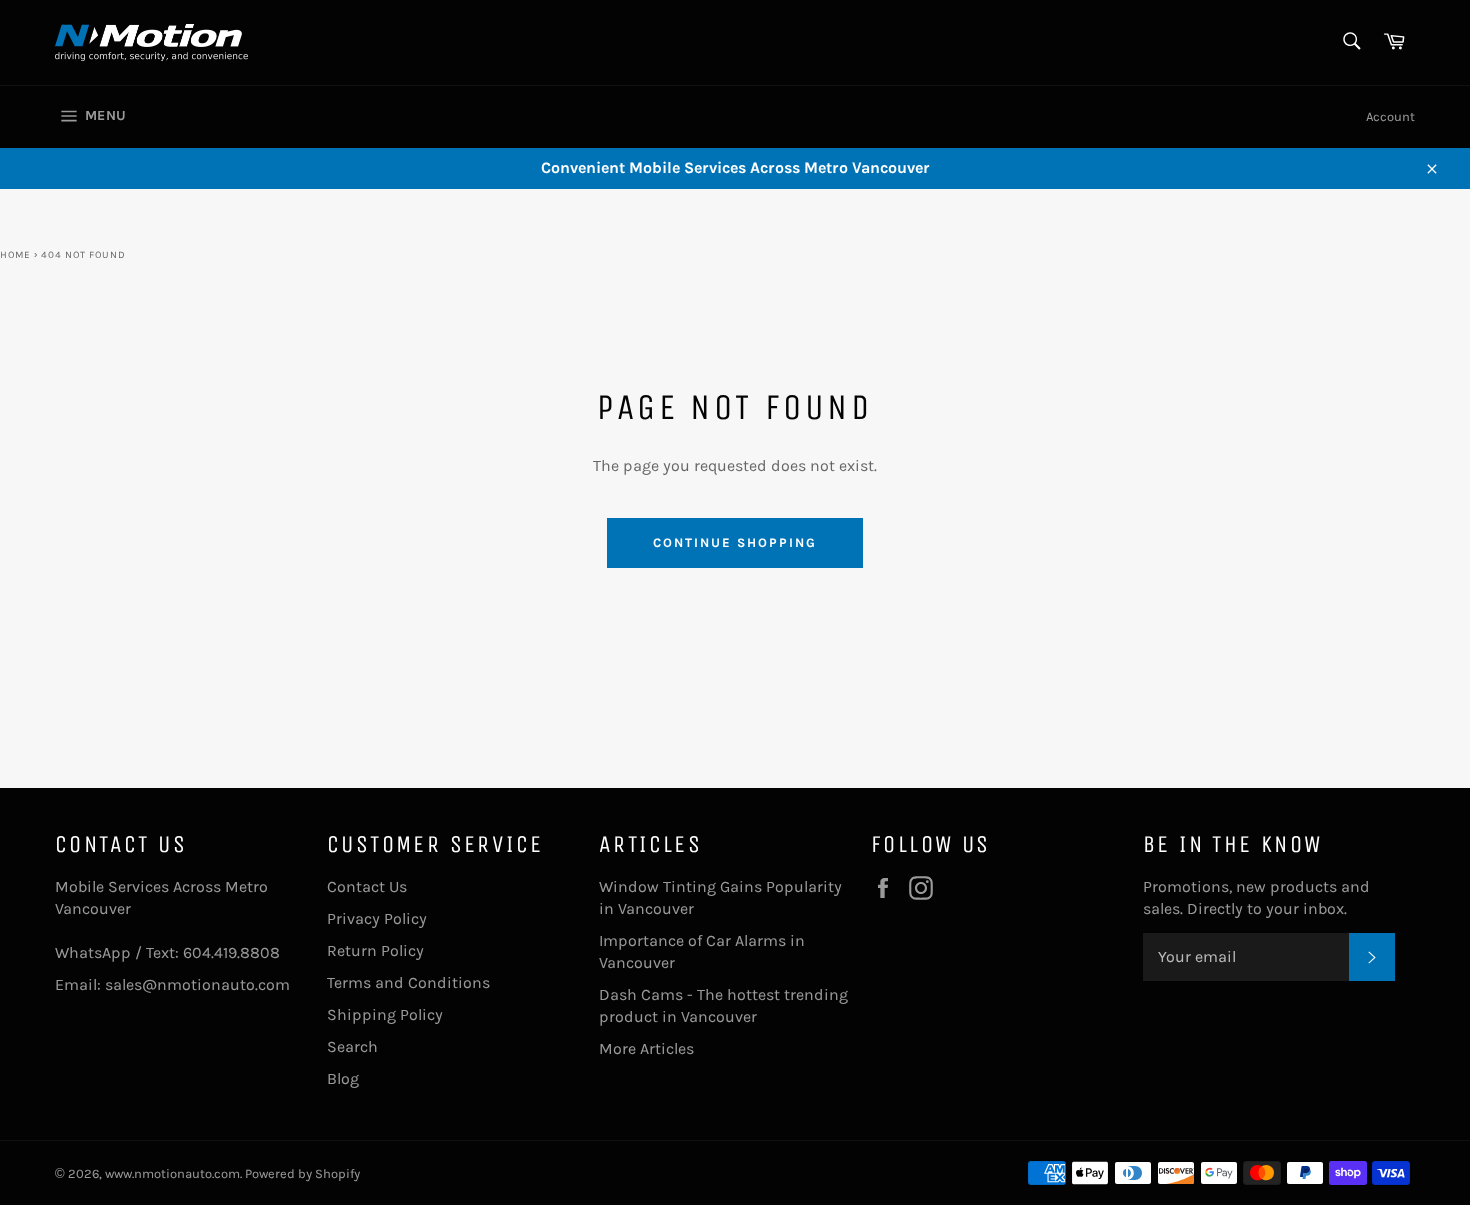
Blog (343, 1078)
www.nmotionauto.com (172, 1173)
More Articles (646, 1048)
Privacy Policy (377, 918)
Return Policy (375, 950)
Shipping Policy (385, 1014)
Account (1390, 116)
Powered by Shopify (302, 1173)
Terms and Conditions (408, 982)
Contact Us (367, 886)
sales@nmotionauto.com (197, 984)
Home (15, 255)
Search (352, 1046)
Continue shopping (734, 542)
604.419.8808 (231, 952)
